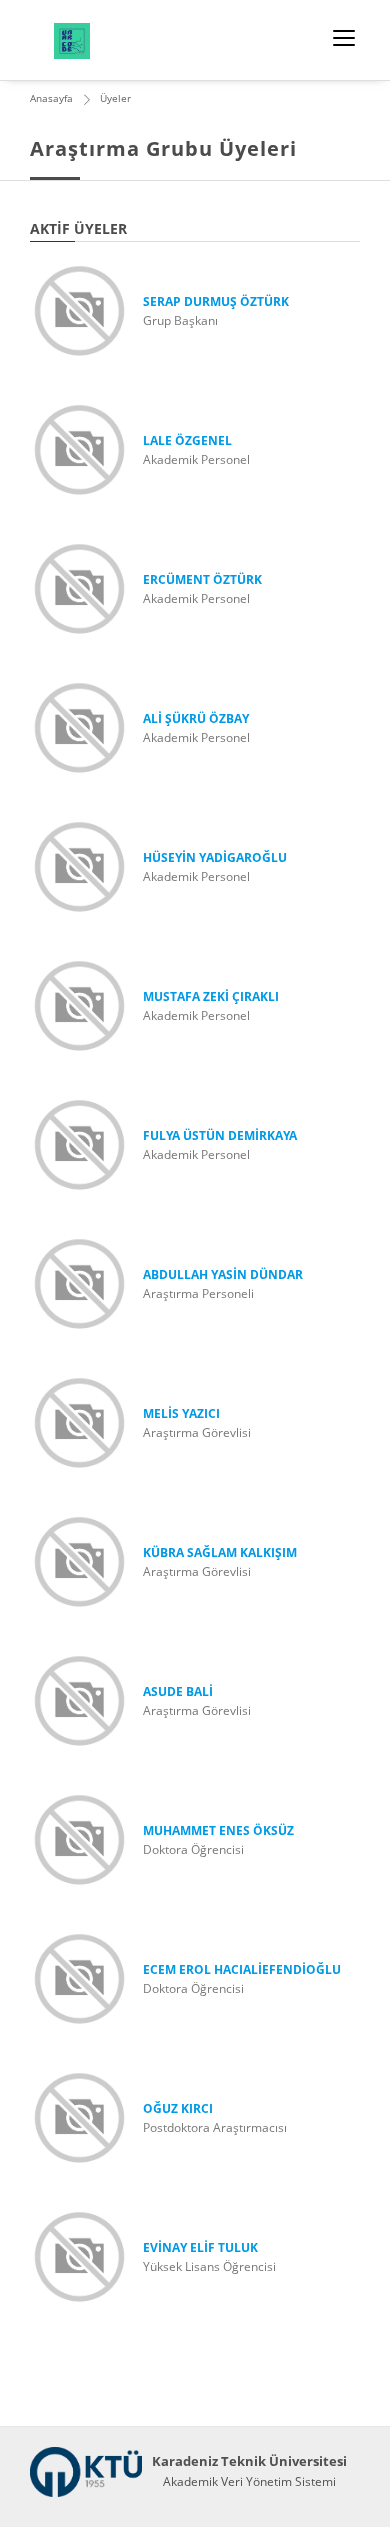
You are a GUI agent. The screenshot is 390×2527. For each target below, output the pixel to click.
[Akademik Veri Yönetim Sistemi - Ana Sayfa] (86, 2472)
